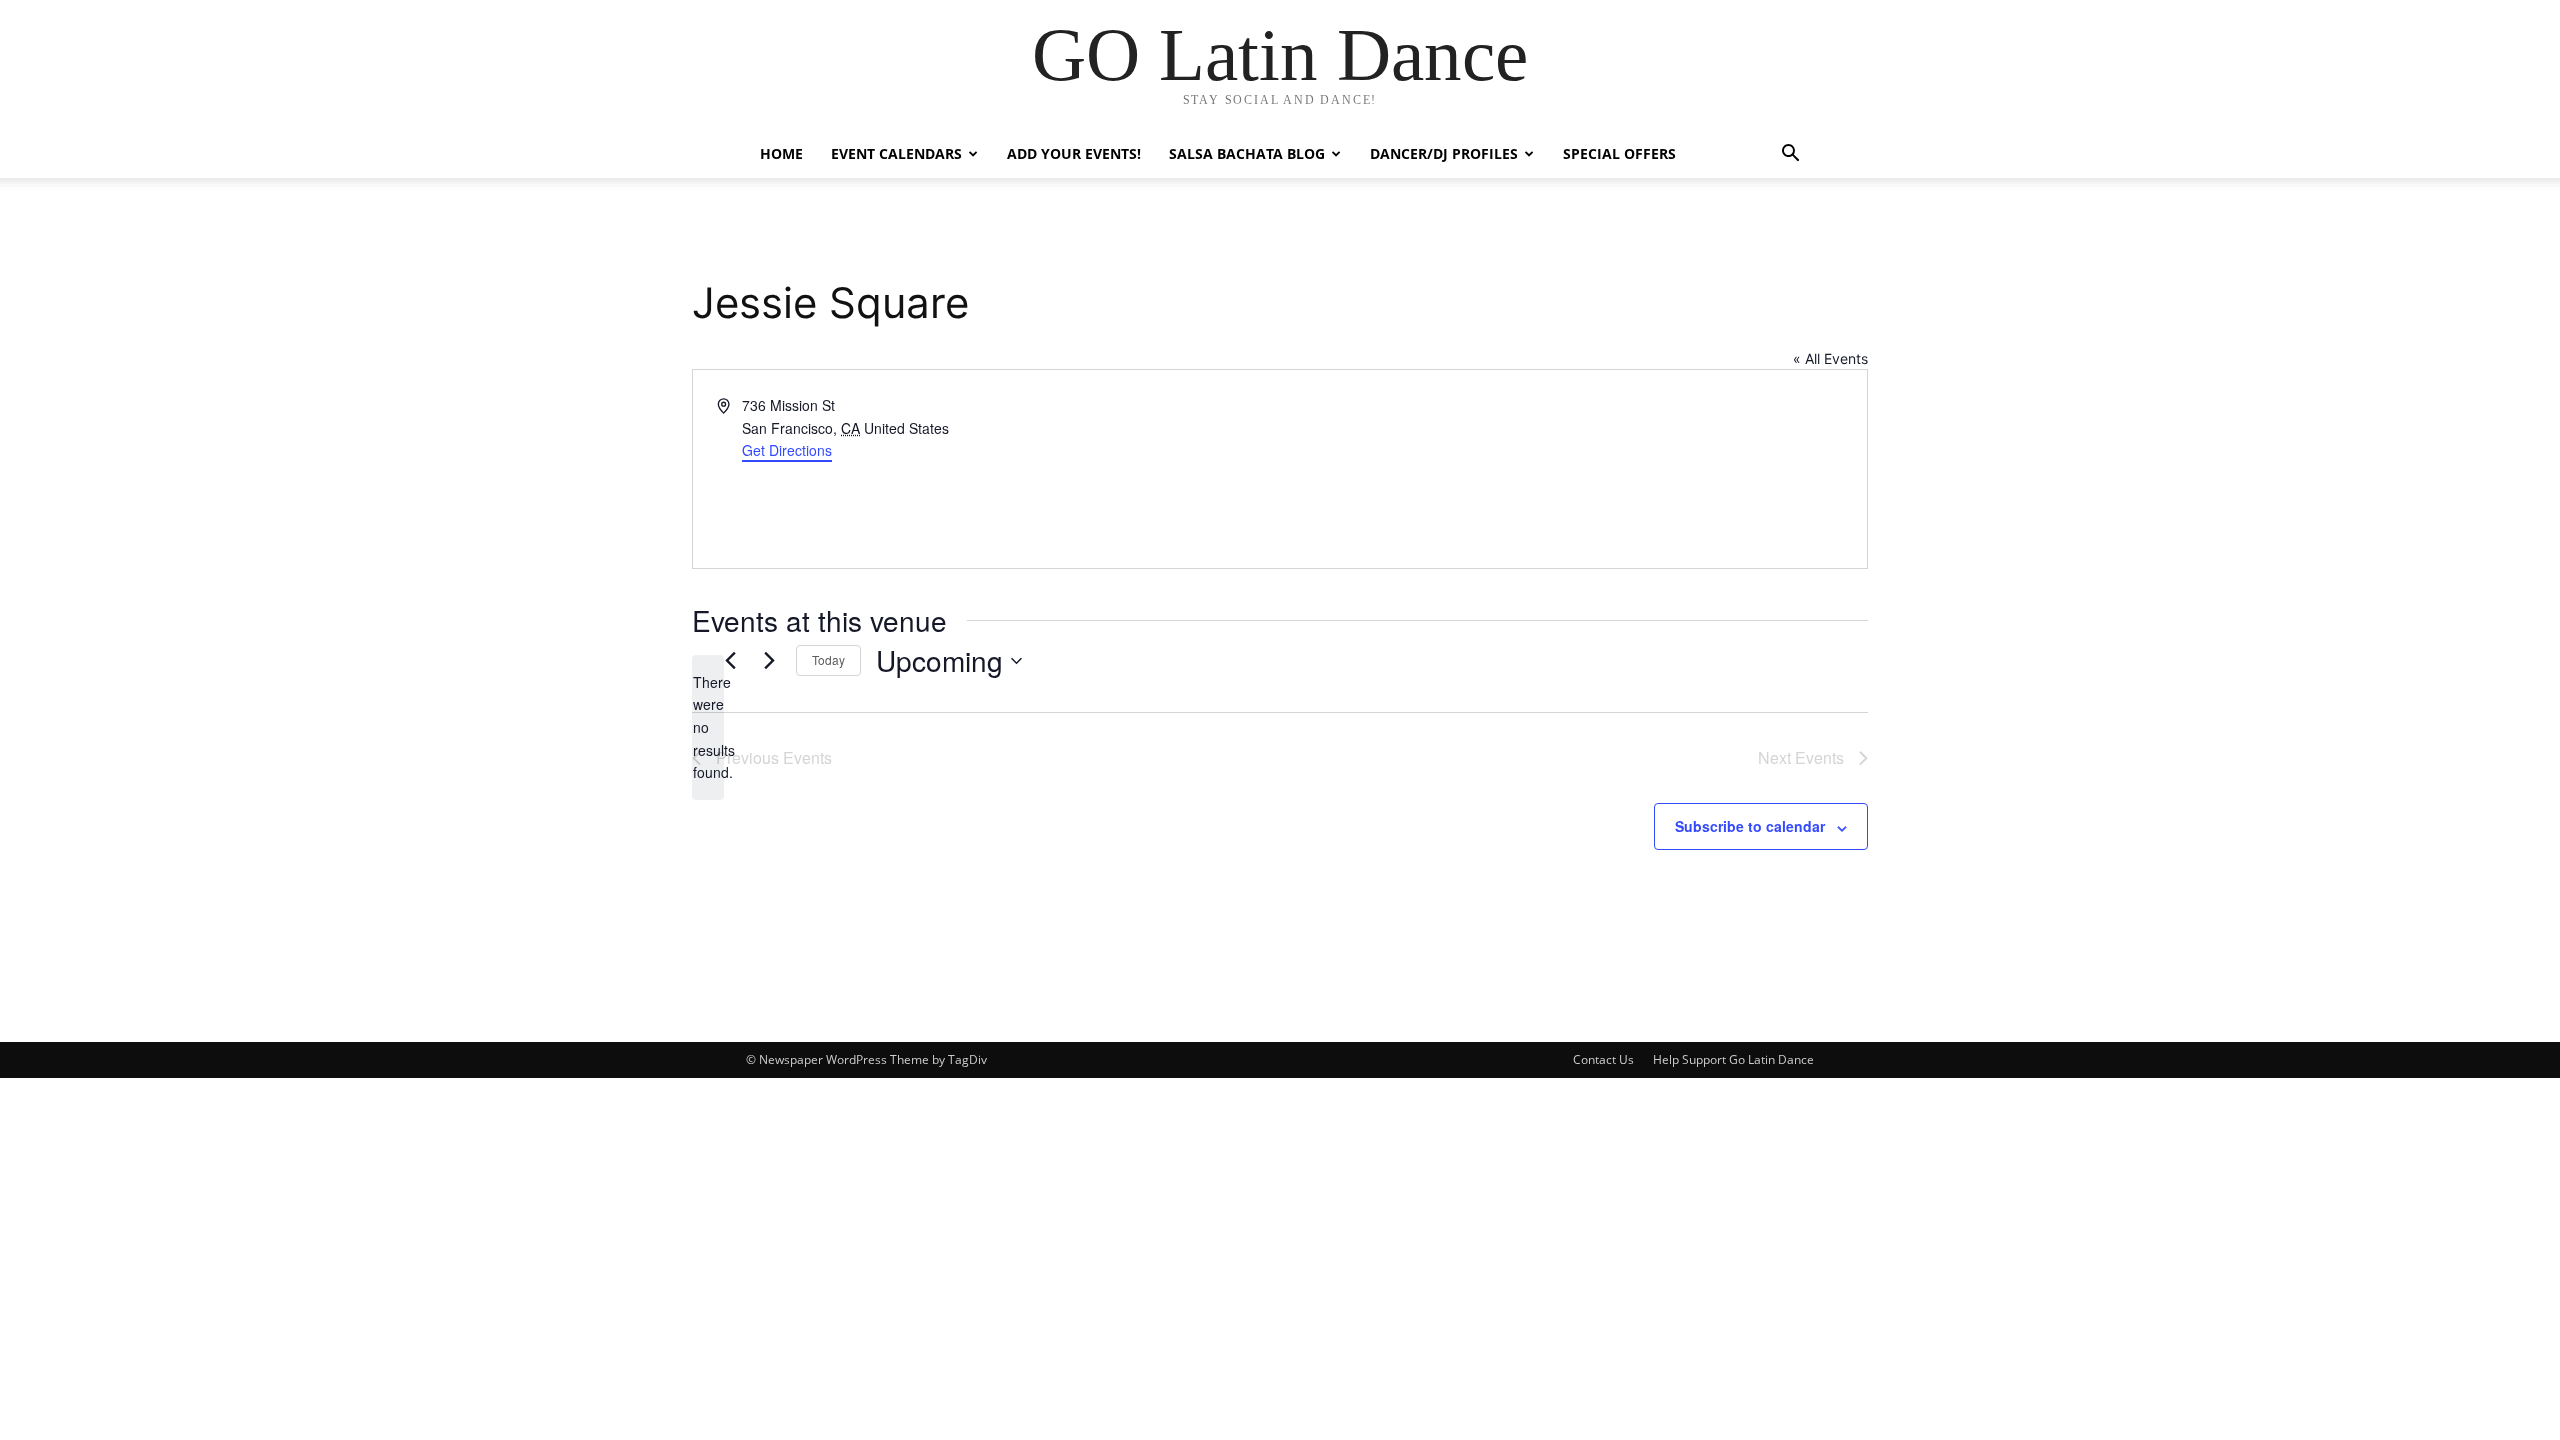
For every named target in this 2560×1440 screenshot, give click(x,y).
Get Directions (787, 450)
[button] (1790, 155)
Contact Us (1603, 1059)
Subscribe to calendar (1750, 826)
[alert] (708, 727)
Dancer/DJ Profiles (1444, 153)
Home (781, 153)
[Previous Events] (730, 661)
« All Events (1830, 358)
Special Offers (1619, 153)
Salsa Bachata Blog (1247, 153)
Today (828, 659)
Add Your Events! (1074, 153)
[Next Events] (769, 661)
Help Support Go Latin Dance (1733, 1059)
